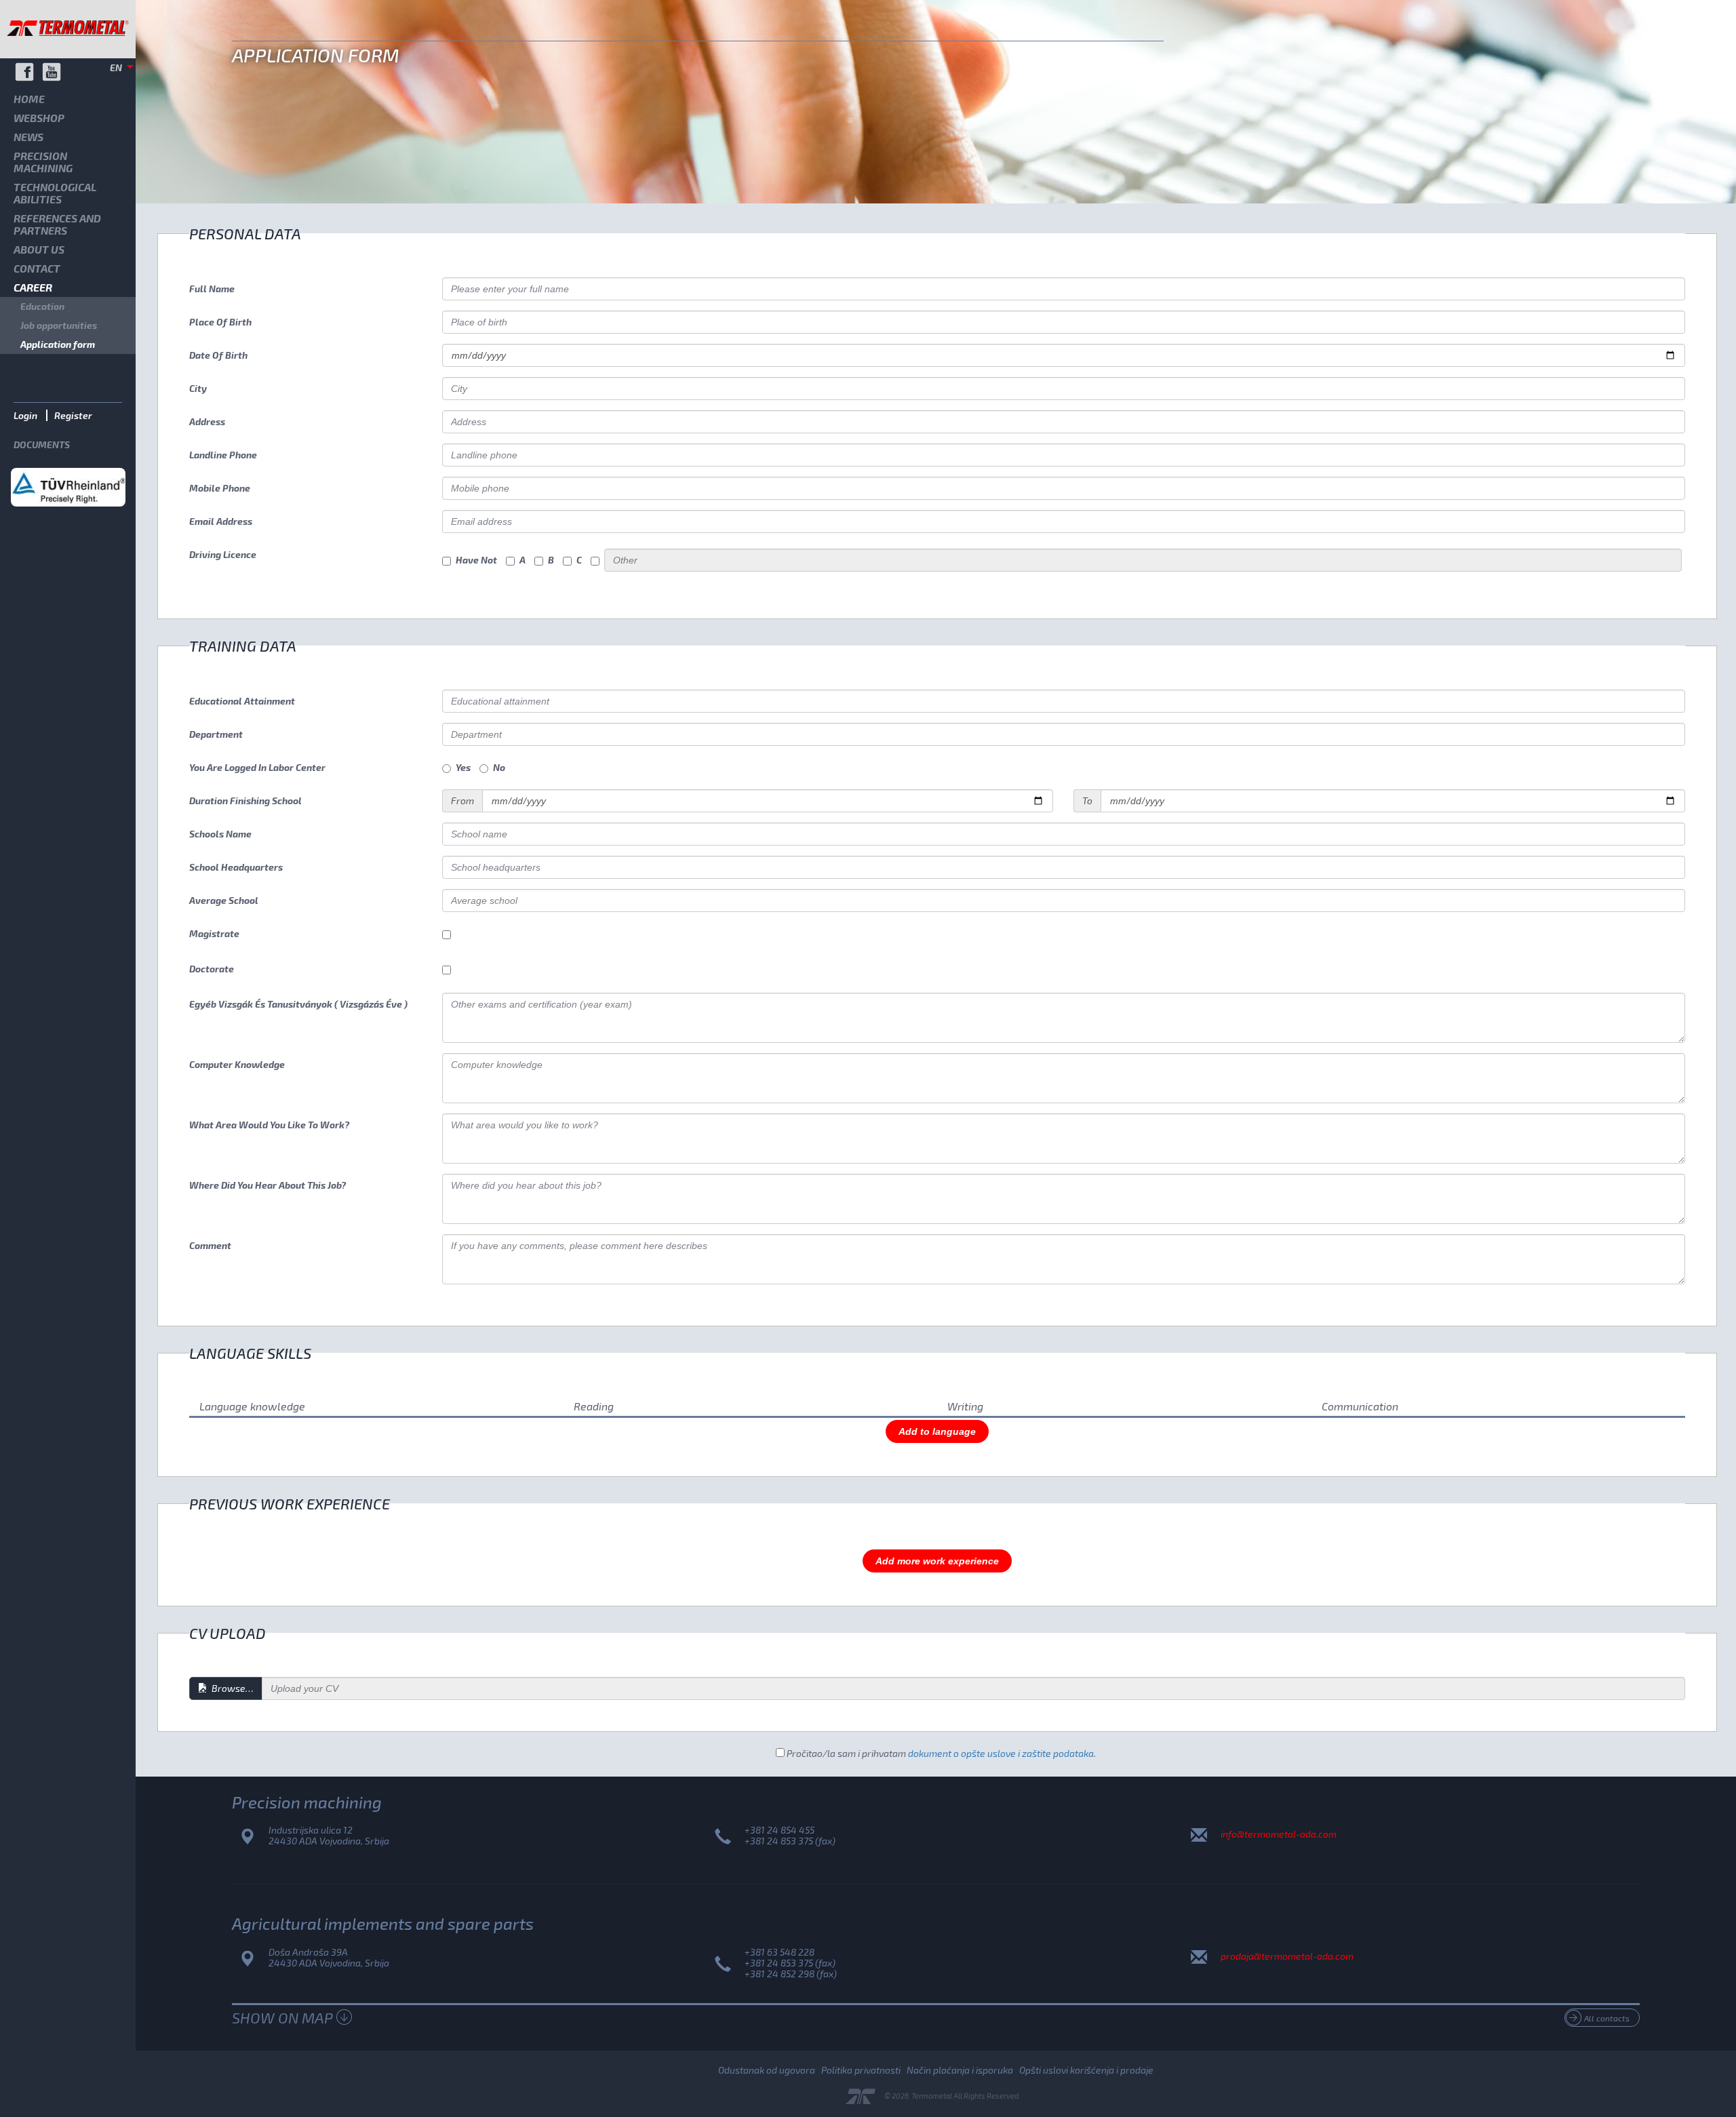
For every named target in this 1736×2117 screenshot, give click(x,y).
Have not (476, 560)
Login (25, 415)
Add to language (937, 1431)
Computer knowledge (237, 1064)
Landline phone (223, 455)
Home (29, 99)
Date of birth (218, 355)
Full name (212, 289)
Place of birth (220, 322)
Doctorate (212, 969)
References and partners (57, 224)
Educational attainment (242, 701)
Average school (224, 900)
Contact (37, 268)
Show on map (282, 2017)
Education (42, 306)
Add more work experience (937, 1561)
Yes (463, 767)
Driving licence (223, 554)
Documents (42, 444)
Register (73, 415)
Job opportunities (59, 325)
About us (39, 249)
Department (216, 734)
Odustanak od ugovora (767, 2070)
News (28, 137)
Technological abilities (55, 193)
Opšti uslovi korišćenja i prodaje (1086, 2070)
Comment (210, 1245)
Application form (58, 344)
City (198, 388)
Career (33, 287)
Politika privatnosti (861, 2070)
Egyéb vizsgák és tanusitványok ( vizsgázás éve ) (298, 1004)
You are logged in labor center (257, 767)
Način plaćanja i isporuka (960, 2070)
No (499, 767)
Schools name (220, 834)
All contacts (1607, 2018)
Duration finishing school (245, 800)
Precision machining (43, 162)
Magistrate (214, 933)
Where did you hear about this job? (268, 1185)
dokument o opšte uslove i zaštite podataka (1001, 1753)
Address (207, 421)
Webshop (39, 118)
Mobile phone (220, 488)
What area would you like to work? (269, 1125)
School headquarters (236, 867)
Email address (221, 521)
